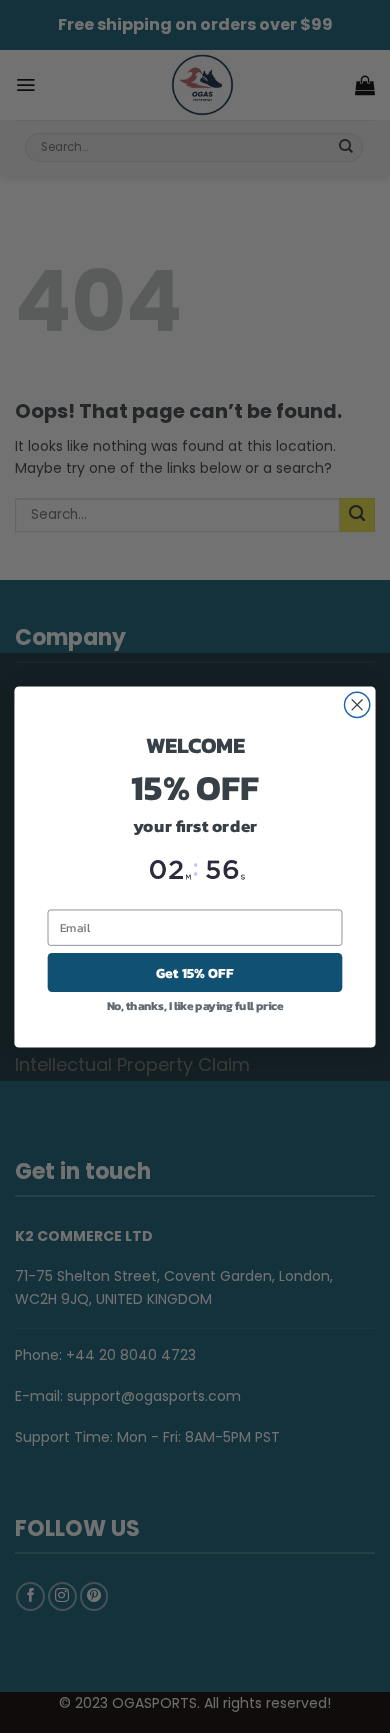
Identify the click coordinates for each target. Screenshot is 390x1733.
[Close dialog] (357, 704)
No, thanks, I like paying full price (195, 1005)
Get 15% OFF (195, 972)
